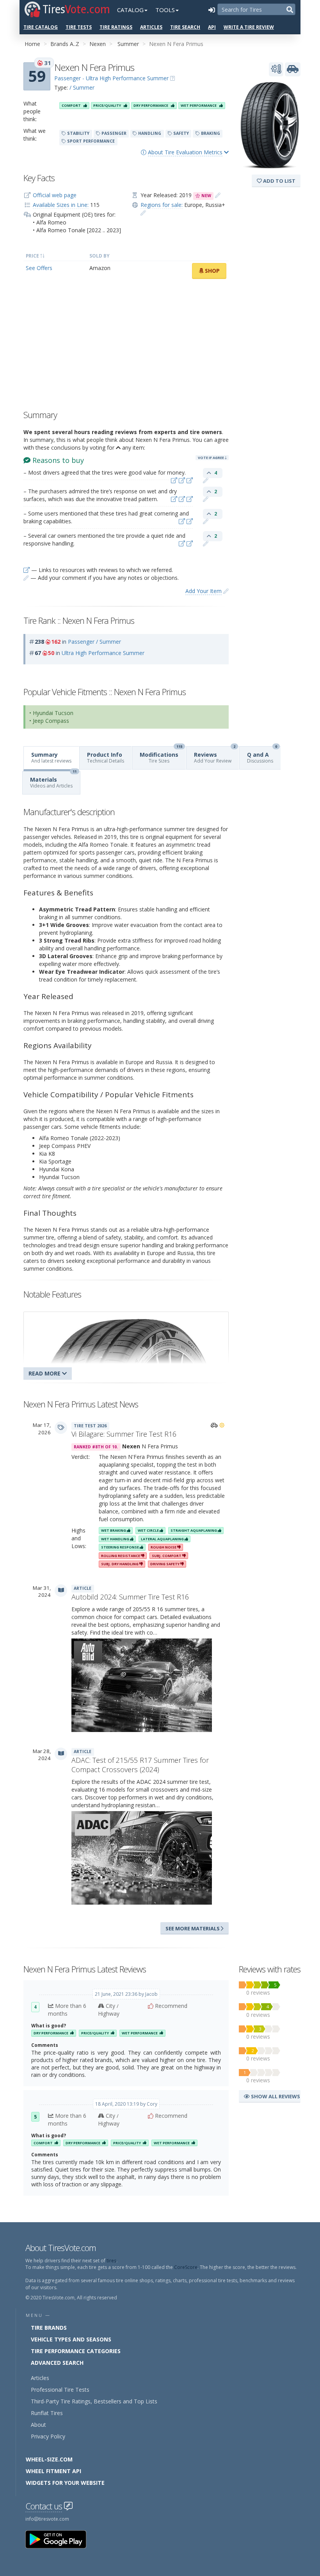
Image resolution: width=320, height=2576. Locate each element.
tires (111, 2261)
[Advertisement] (126, 346)
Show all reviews (275, 2096)
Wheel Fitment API (53, 2471)
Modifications (161, 755)
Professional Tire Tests (60, 2390)
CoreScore (186, 2267)
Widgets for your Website (65, 2483)
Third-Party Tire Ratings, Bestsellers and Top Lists (94, 2401)
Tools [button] (165, 10)
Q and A (262, 755)
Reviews (215, 755)
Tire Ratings (116, 27)
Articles (151, 27)
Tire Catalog (41, 27)
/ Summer (82, 87)
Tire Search (185, 27)
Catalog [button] (130, 10)
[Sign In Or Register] (212, 10)
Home (32, 44)
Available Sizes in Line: (61, 205)
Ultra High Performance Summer (103, 653)
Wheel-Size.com (49, 2459)
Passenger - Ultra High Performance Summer (111, 78)
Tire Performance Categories (76, 2351)
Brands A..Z (65, 44)
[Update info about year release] (218, 195)
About (38, 2425)
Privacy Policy (48, 2436)
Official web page (55, 195)
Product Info (106, 757)
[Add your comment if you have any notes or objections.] (206, 480)
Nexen (98, 44)
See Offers (39, 268)
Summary (51, 757)
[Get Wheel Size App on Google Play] (60, 2539)
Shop (212, 271)
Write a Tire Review (249, 27)
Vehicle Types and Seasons (71, 2339)
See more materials (193, 1928)
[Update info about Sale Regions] (143, 213)
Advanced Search (57, 2363)
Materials (53, 780)
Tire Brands (49, 2328)
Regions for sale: (162, 205)
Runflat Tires (47, 2413)
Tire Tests (79, 27)
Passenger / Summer (94, 642)
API (212, 27)
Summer (128, 44)
